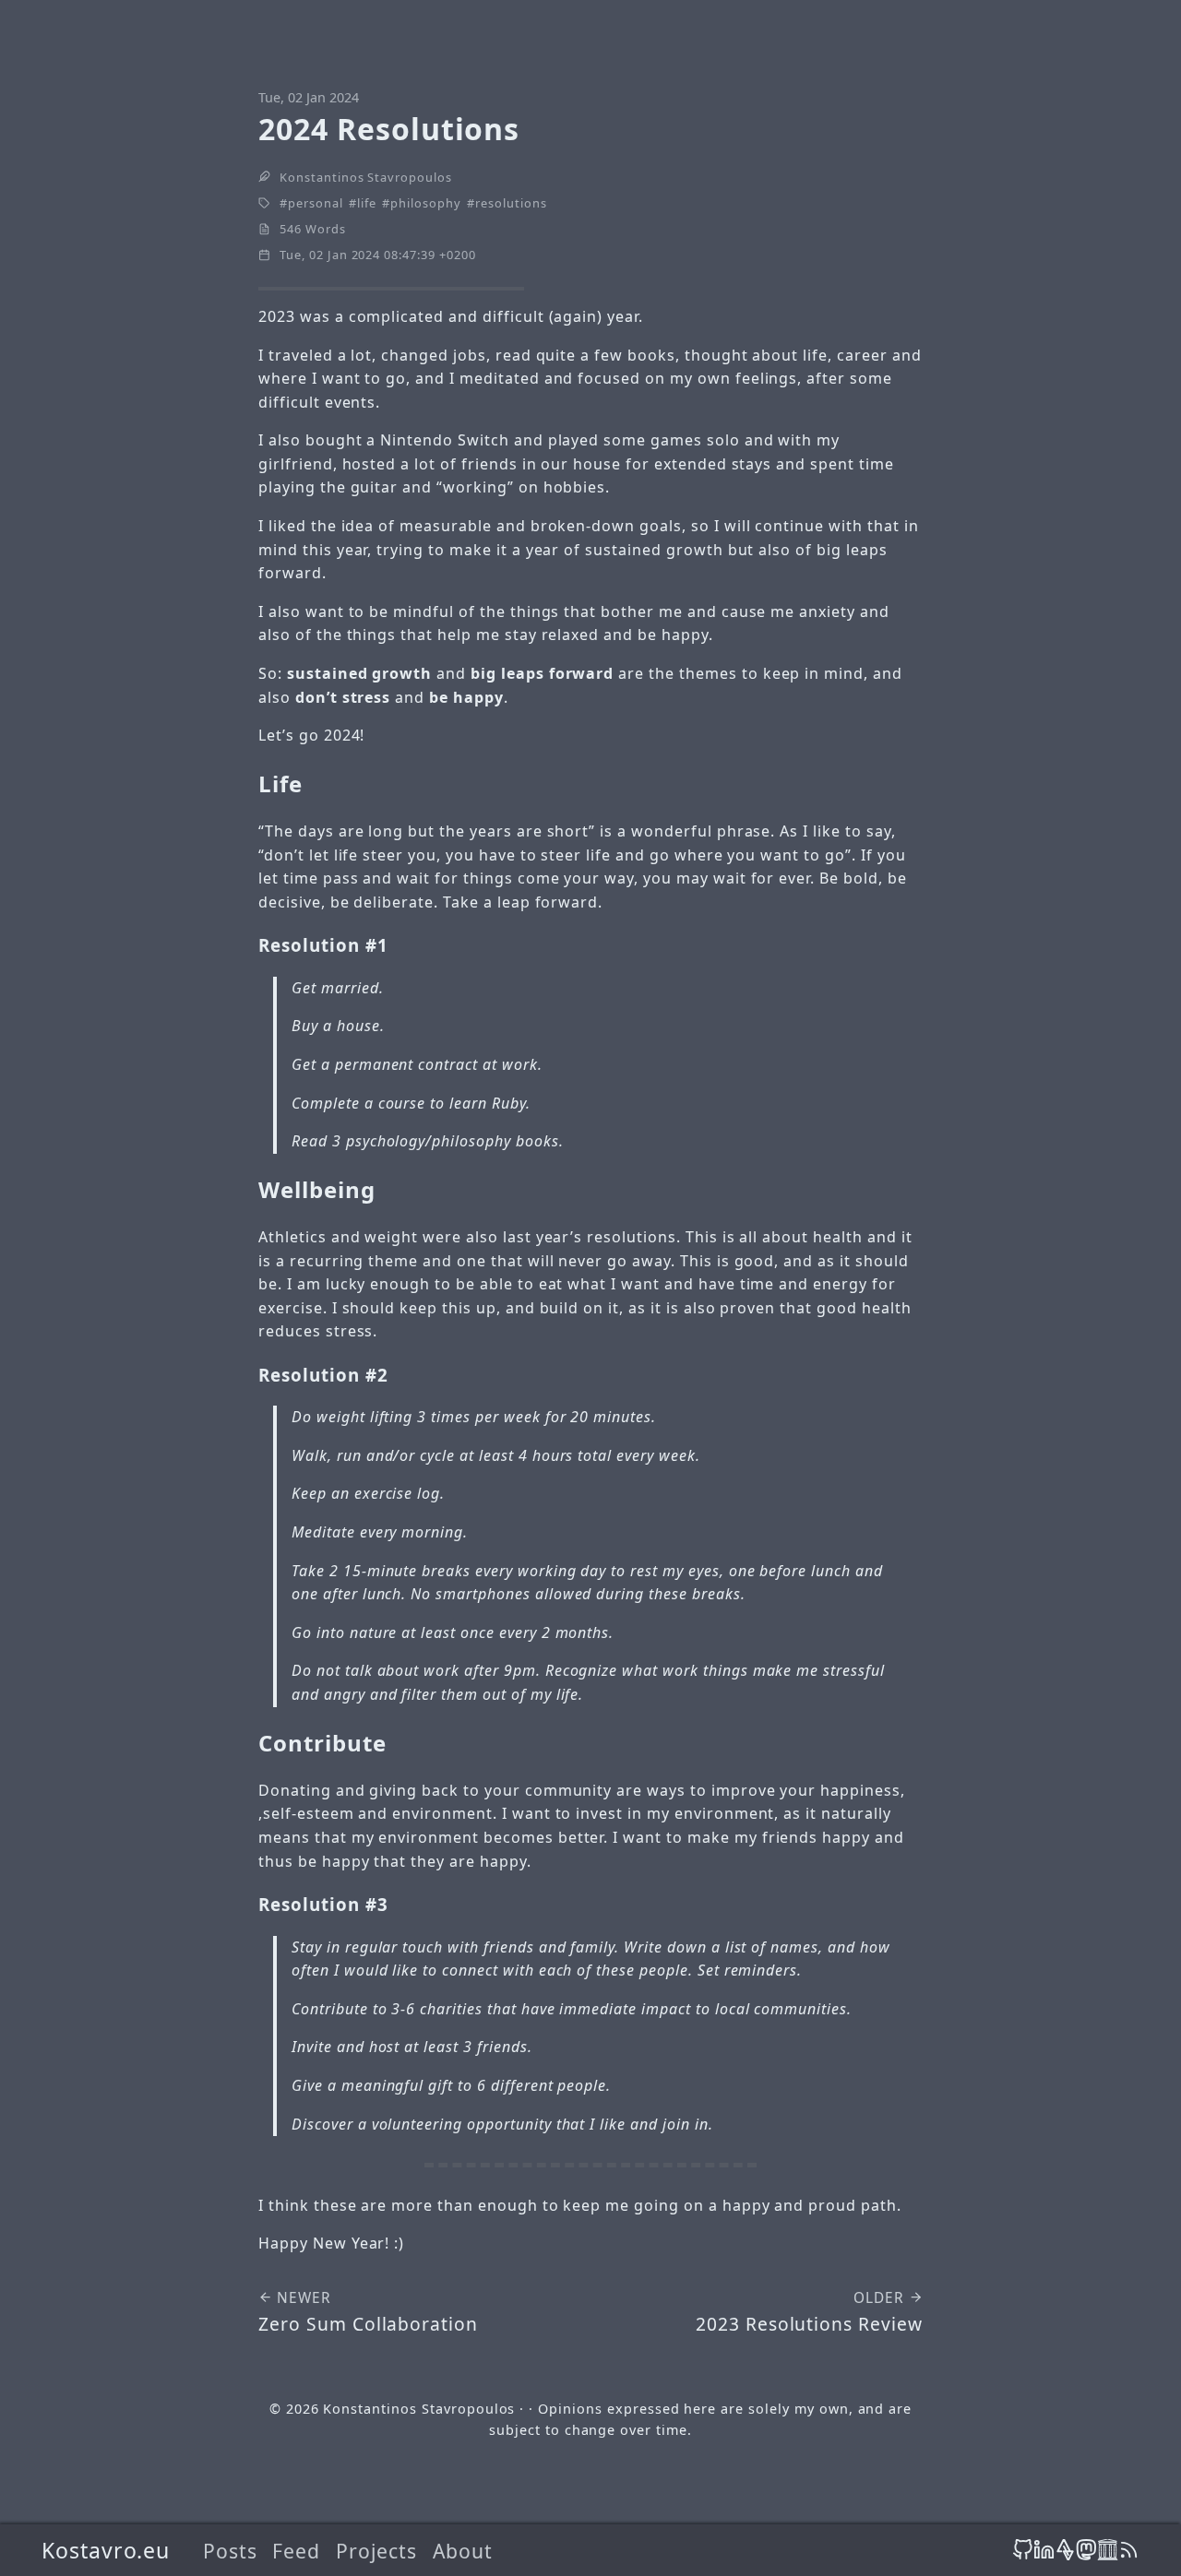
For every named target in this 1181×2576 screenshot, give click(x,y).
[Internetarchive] (1108, 2550)
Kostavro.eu (106, 2550)
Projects (376, 2551)
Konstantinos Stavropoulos (366, 177)
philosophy (426, 203)
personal (316, 203)
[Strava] (1065, 2550)
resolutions (511, 203)
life (367, 203)
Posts (230, 2551)
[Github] (1023, 2550)
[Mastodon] (1086, 2550)
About (463, 2551)
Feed (296, 2551)
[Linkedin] (1044, 2550)
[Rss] (1129, 2550)
